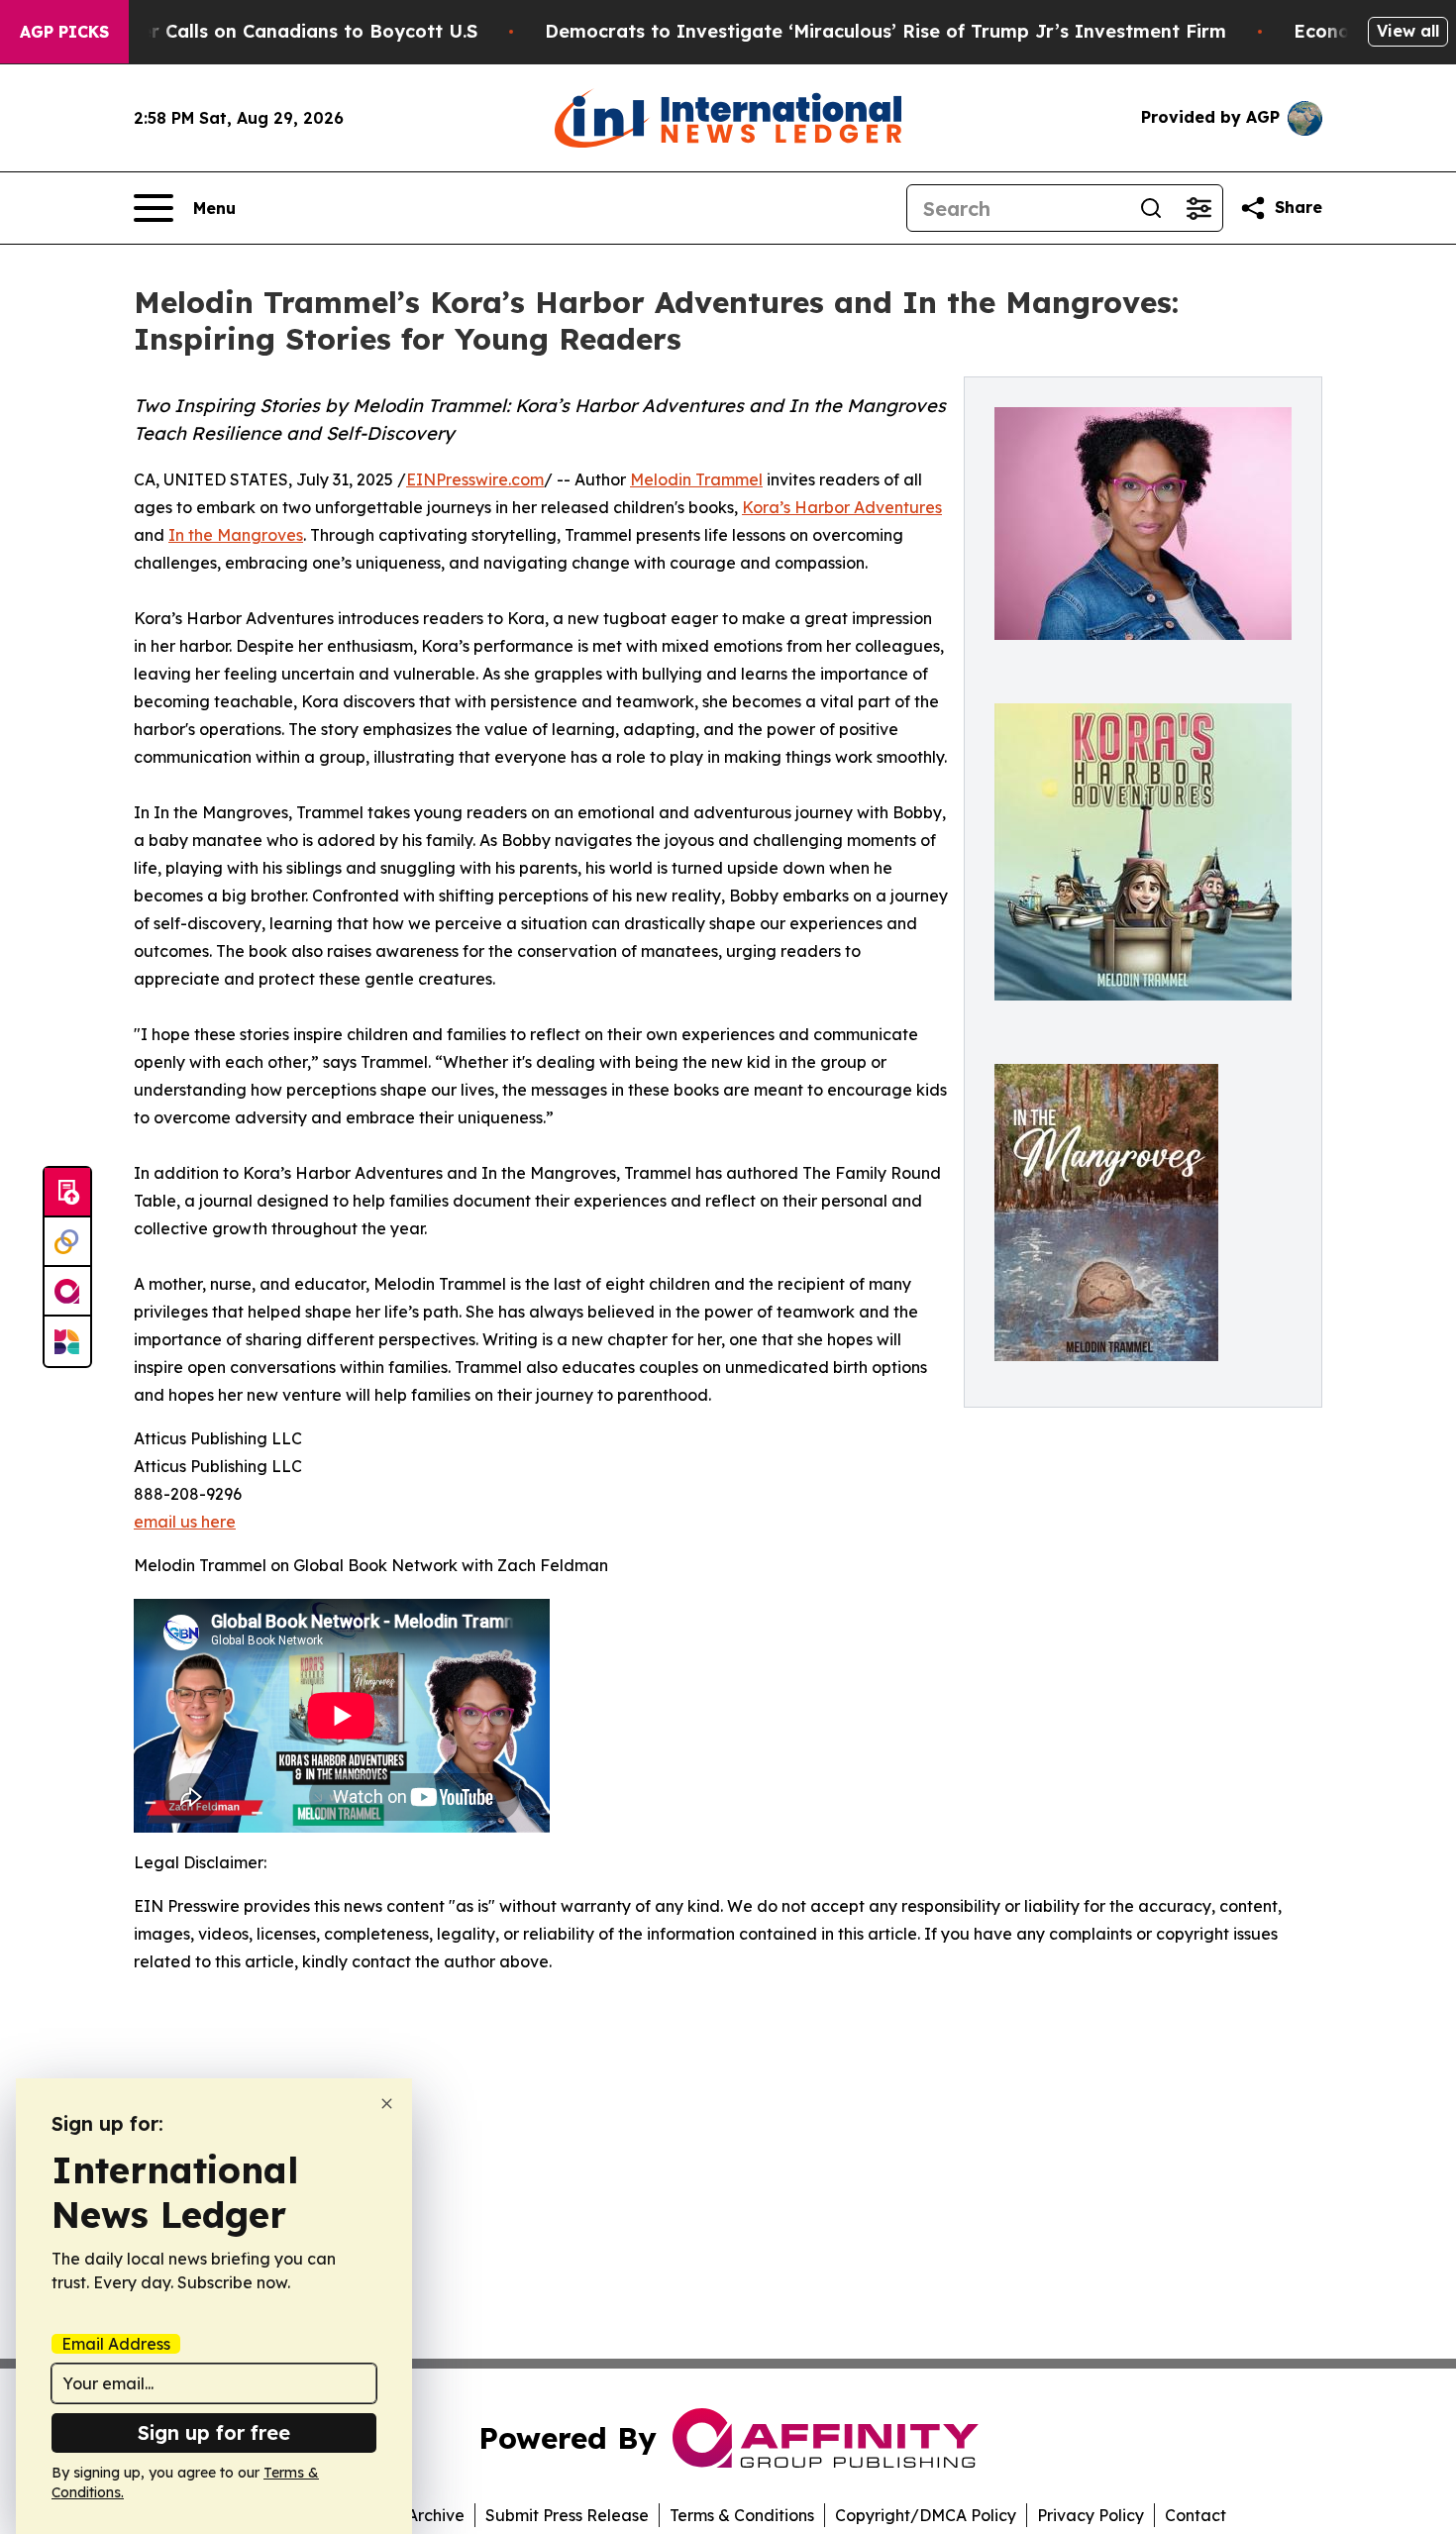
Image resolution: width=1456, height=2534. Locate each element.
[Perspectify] (67, 1242)
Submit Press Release (567, 2515)
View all (1408, 31)
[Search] (1151, 208)
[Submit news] (67, 1193)
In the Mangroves (236, 535)
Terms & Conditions (742, 2515)
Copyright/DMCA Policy (926, 2515)
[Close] (387, 2104)
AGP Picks (64, 32)
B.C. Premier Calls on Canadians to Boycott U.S (263, 31)
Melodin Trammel (696, 479)
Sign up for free (214, 2432)
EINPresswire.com (475, 479)
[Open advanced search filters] (1198, 208)
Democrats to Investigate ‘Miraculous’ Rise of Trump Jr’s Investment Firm (885, 31)
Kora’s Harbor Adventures (842, 507)
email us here (185, 1522)
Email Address (116, 2344)
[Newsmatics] (67, 1341)
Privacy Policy (1091, 2515)
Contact (1196, 2515)
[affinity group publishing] (67, 1292)
